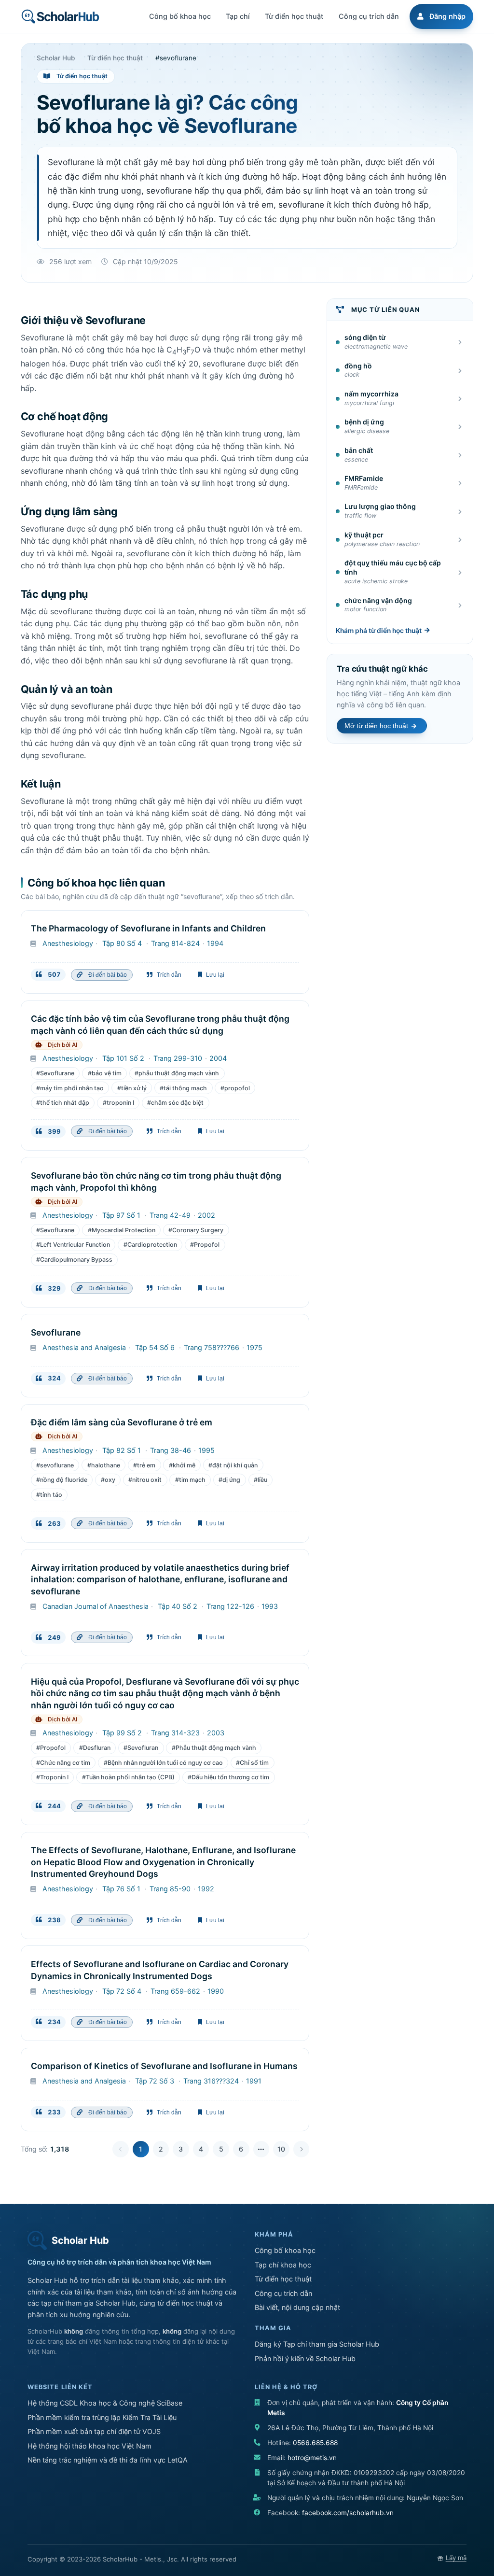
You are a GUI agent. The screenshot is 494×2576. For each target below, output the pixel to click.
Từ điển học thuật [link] (115, 58)
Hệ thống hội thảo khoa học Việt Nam (89, 2446)
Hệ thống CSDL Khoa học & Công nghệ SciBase (105, 2403)
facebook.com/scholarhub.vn (348, 2513)
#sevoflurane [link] (176, 58)
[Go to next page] (302, 2149)
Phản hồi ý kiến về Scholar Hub (305, 2358)
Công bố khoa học (285, 2250)
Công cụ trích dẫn (283, 2293)
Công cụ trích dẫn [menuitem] (369, 16)
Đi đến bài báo (106, 975)
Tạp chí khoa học (283, 2265)
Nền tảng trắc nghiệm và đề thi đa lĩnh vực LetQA (108, 2460)
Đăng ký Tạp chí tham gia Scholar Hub (317, 2344)
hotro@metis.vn (312, 2458)
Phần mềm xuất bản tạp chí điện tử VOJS (94, 2431)
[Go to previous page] (121, 2149)
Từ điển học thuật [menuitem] (294, 16)
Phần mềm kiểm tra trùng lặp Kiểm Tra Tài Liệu (102, 2417)
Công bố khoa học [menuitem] (180, 16)
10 (281, 2149)
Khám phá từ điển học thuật (379, 631)
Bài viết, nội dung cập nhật (297, 2307)
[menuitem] (440, 16)
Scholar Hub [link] (56, 58)
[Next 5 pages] (261, 2149)
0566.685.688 (315, 2443)
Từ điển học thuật (283, 2279)
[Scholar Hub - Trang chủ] (60, 16)
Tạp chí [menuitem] (238, 16)
